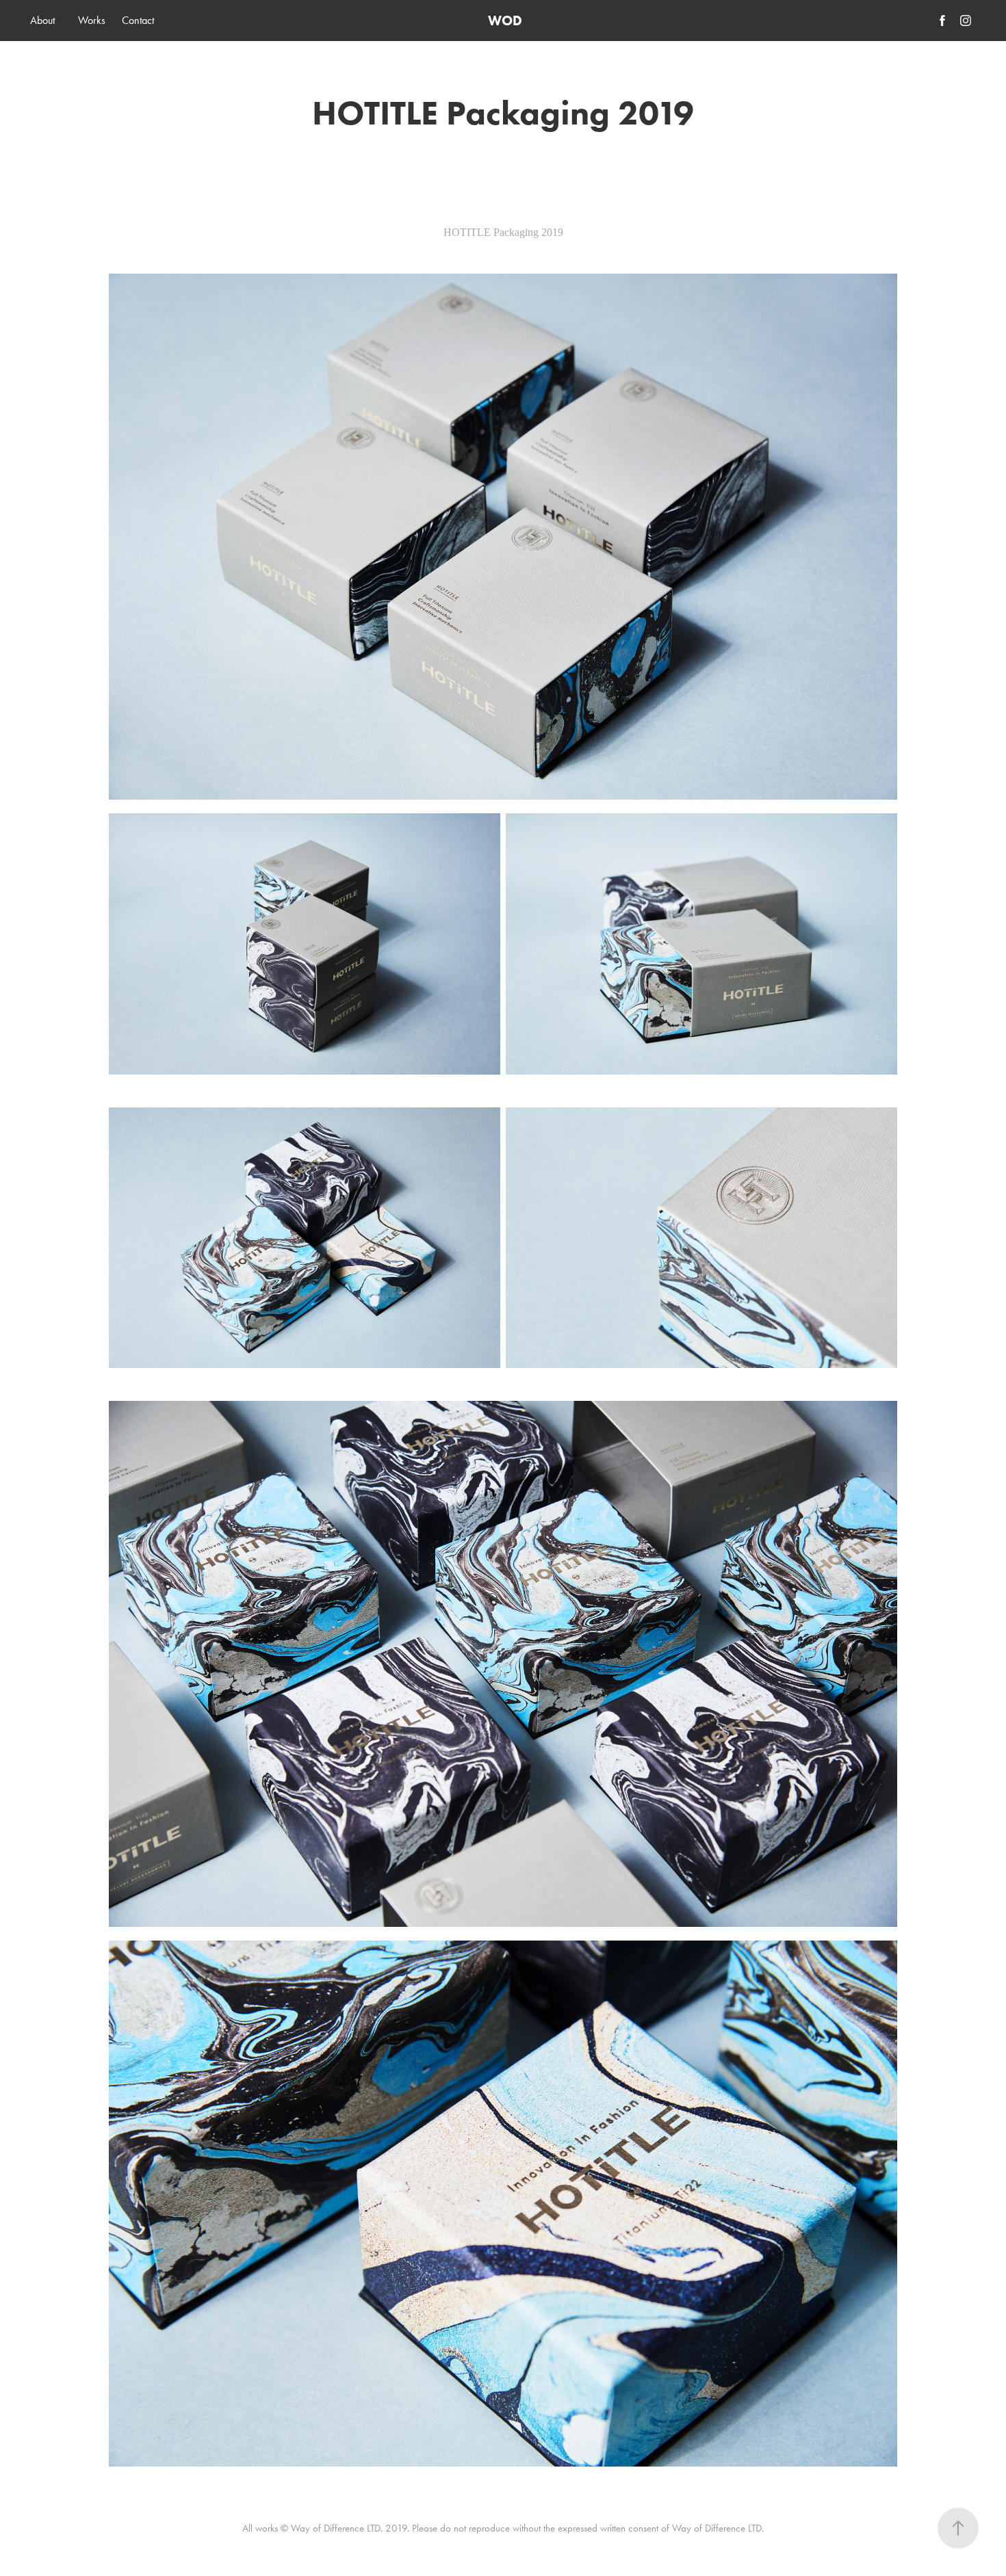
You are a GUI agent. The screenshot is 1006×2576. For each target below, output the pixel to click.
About (42, 20)
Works (92, 20)
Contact (138, 20)
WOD (505, 21)
